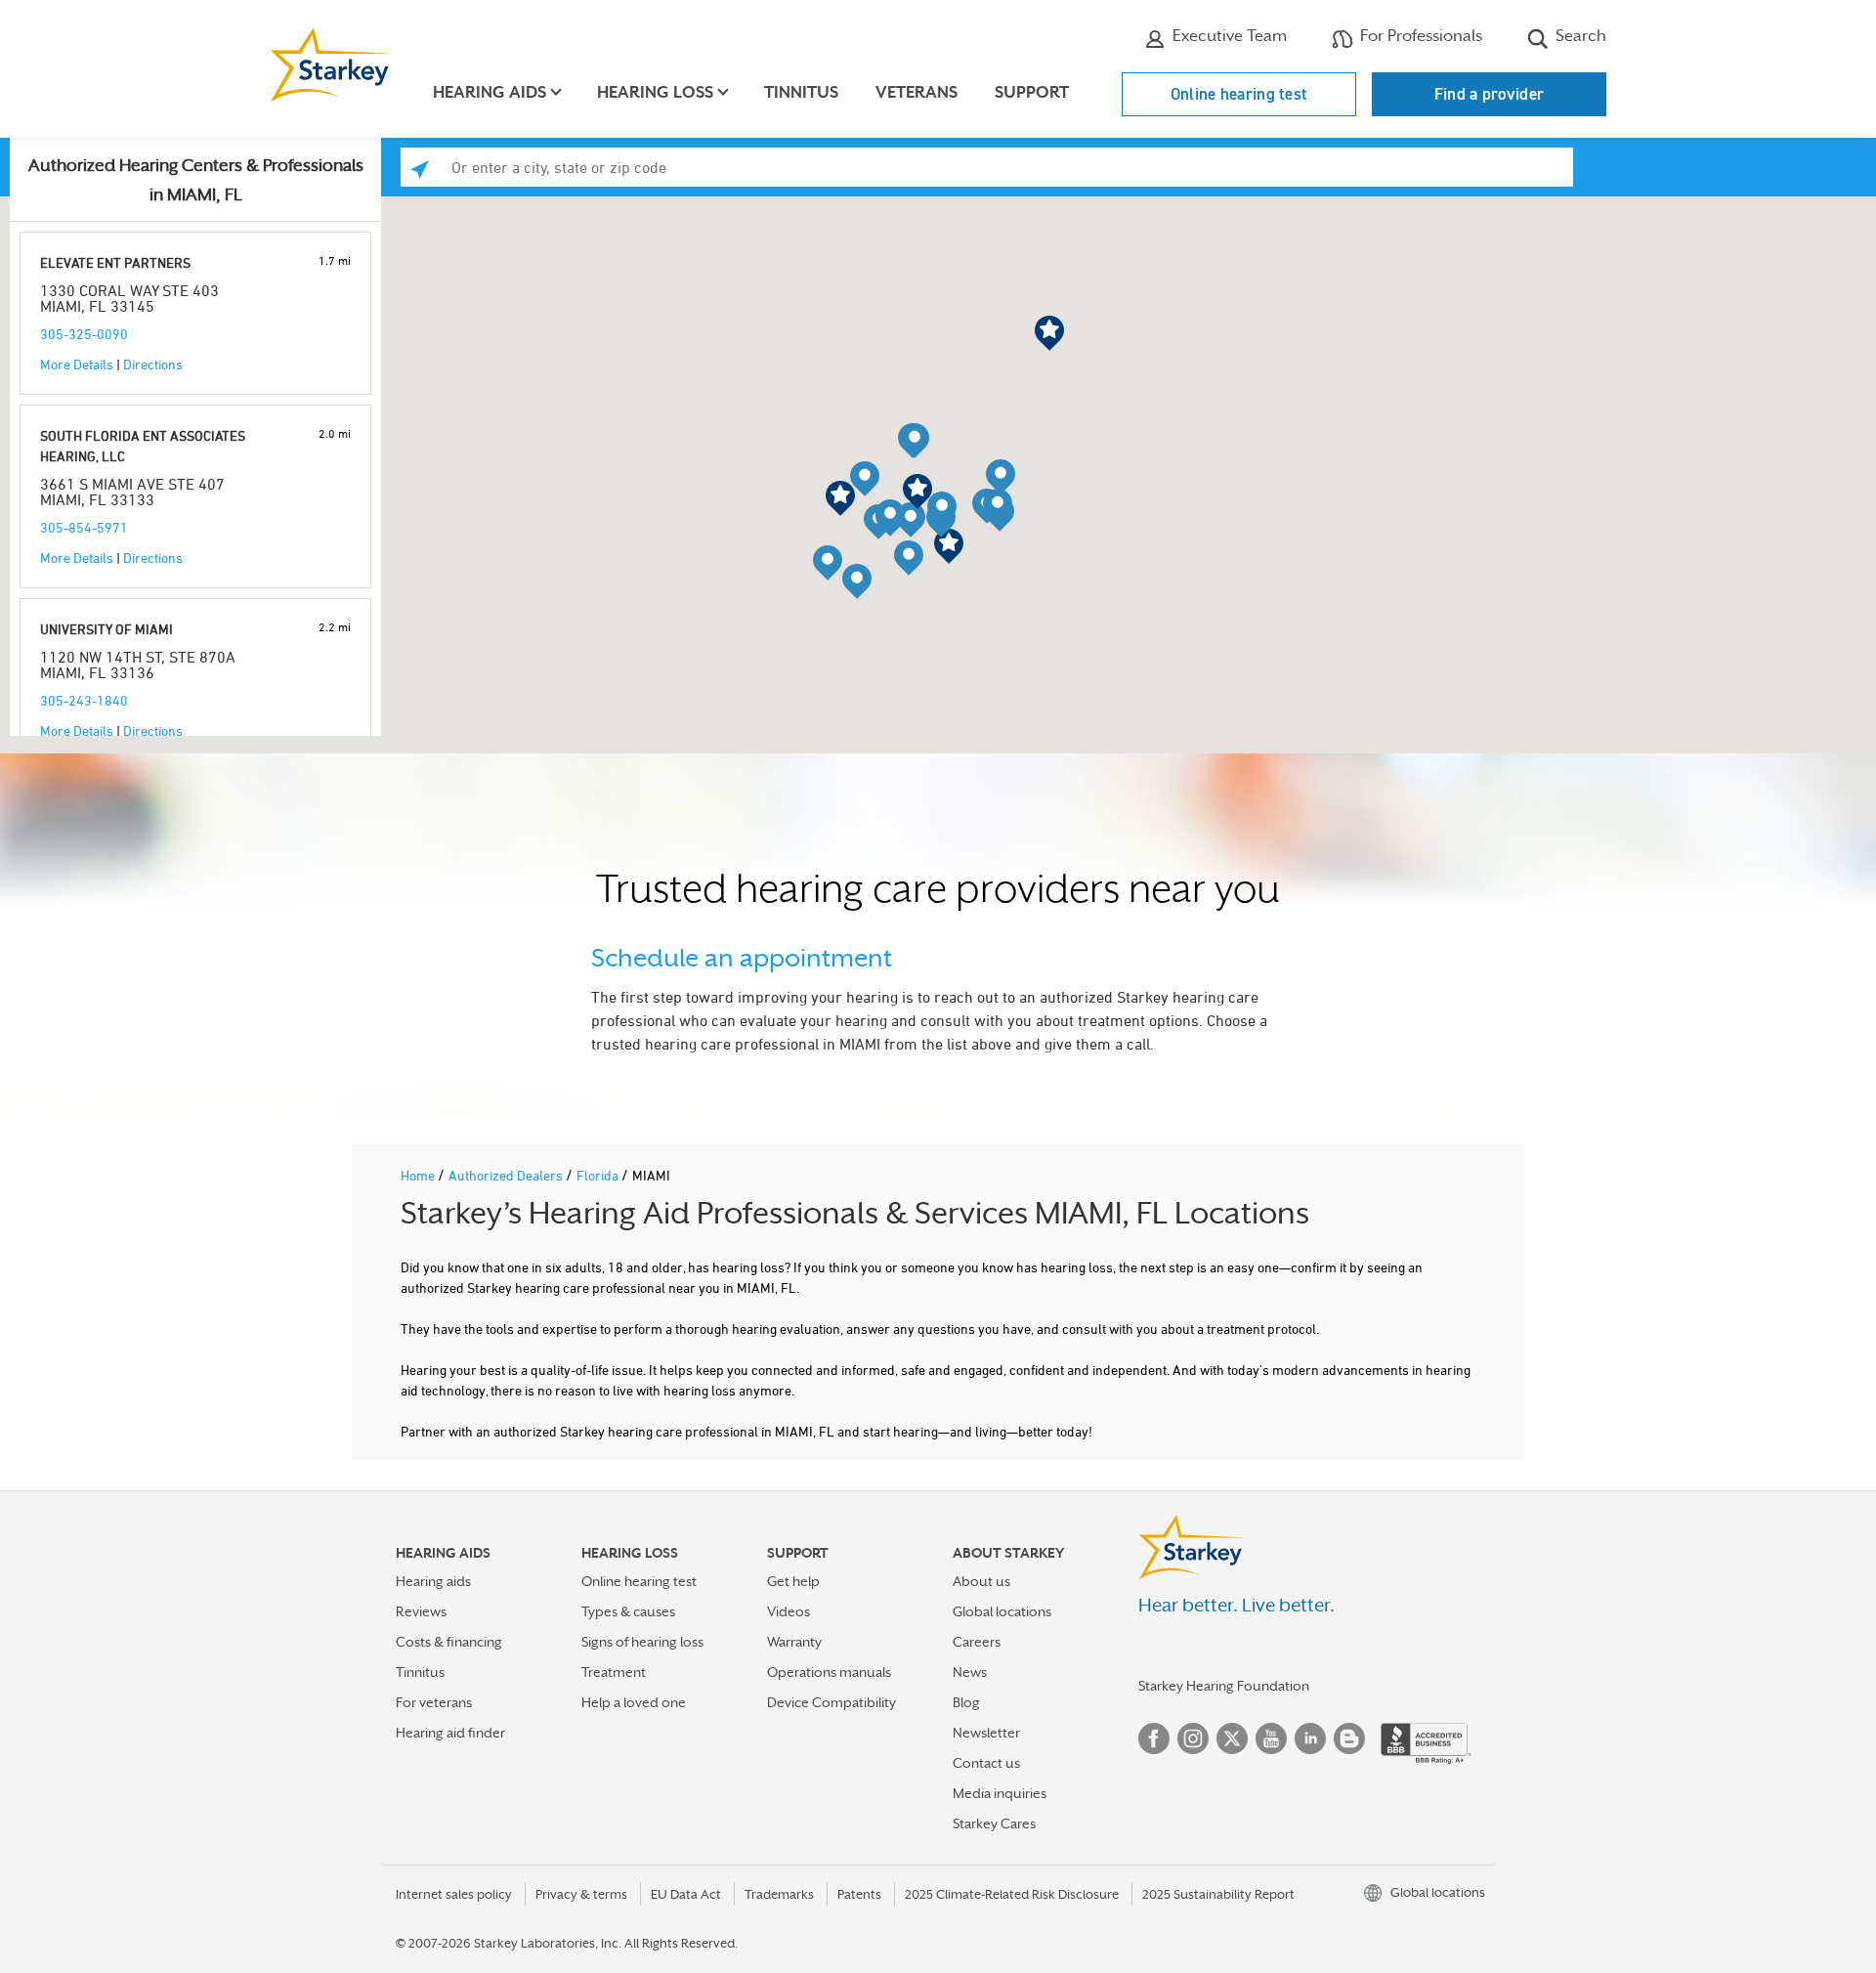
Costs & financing (449, 1642)
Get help (793, 1581)
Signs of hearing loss (642, 1642)
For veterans (434, 1702)
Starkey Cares (994, 1823)
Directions (153, 364)
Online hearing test (1239, 94)
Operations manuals (829, 1672)
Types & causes (628, 1611)
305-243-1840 (84, 700)
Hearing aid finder (450, 1733)
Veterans (917, 92)
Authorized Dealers (507, 1175)
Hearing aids (433, 1581)
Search (1579, 36)
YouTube (1271, 1738)
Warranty (794, 1642)
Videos (789, 1611)
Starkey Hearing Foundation (1224, 1686)
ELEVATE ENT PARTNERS (115, 262)
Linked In (1310, 1738)
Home (419, 1175)
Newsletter (986, 1733)
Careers (977, 1642)
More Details (77, 364)
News (970, 1672)
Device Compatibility (831, 1702)
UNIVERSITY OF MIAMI (107, 629)
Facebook (1154, 1738)
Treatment (614, 1672)
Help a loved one (634, 1702)
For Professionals (1419, 36)
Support (1032, 92)
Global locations (1002, 1611)
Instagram (1193, 1738)
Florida (599, 1175)
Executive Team (1228, 36)
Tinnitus (801, 92)
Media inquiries (1000, 1793)
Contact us (986, 1763)
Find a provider (1490, 94)
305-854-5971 (84, 527)
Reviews (421, 1611)
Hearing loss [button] (655, 92)
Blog (966, 1702)
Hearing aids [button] (490, 92)
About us (981, 1581)
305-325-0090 (84, 334)
